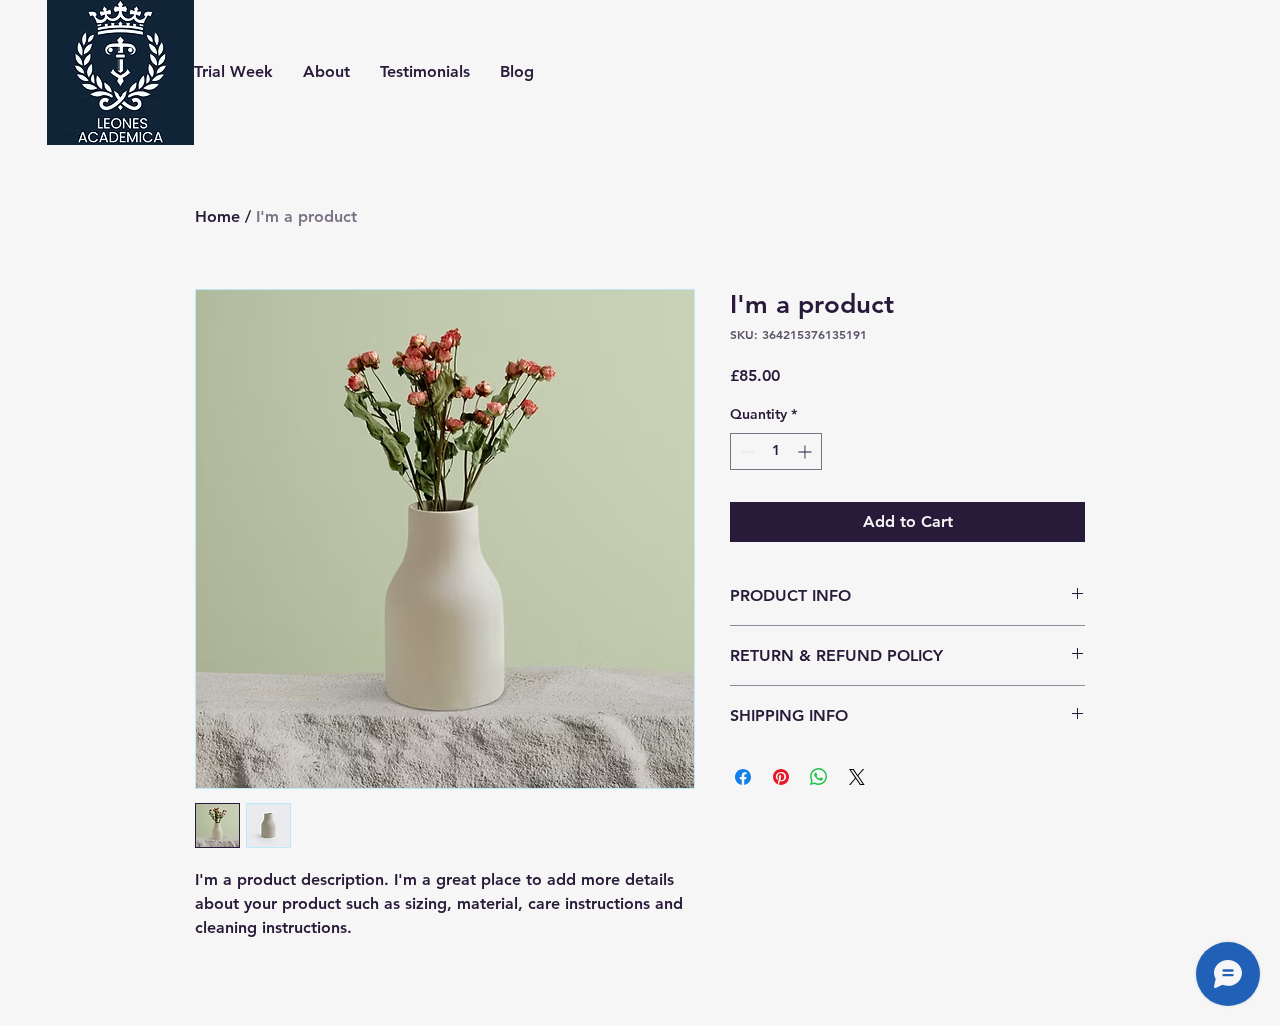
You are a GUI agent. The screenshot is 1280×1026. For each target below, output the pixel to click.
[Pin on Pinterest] (781, 777)
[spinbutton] (776, 451)
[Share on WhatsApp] (819, 777)
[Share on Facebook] (743, 777)
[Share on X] (857, 777)
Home (217, 216)
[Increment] (806, 451)
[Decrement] (745, 451)
